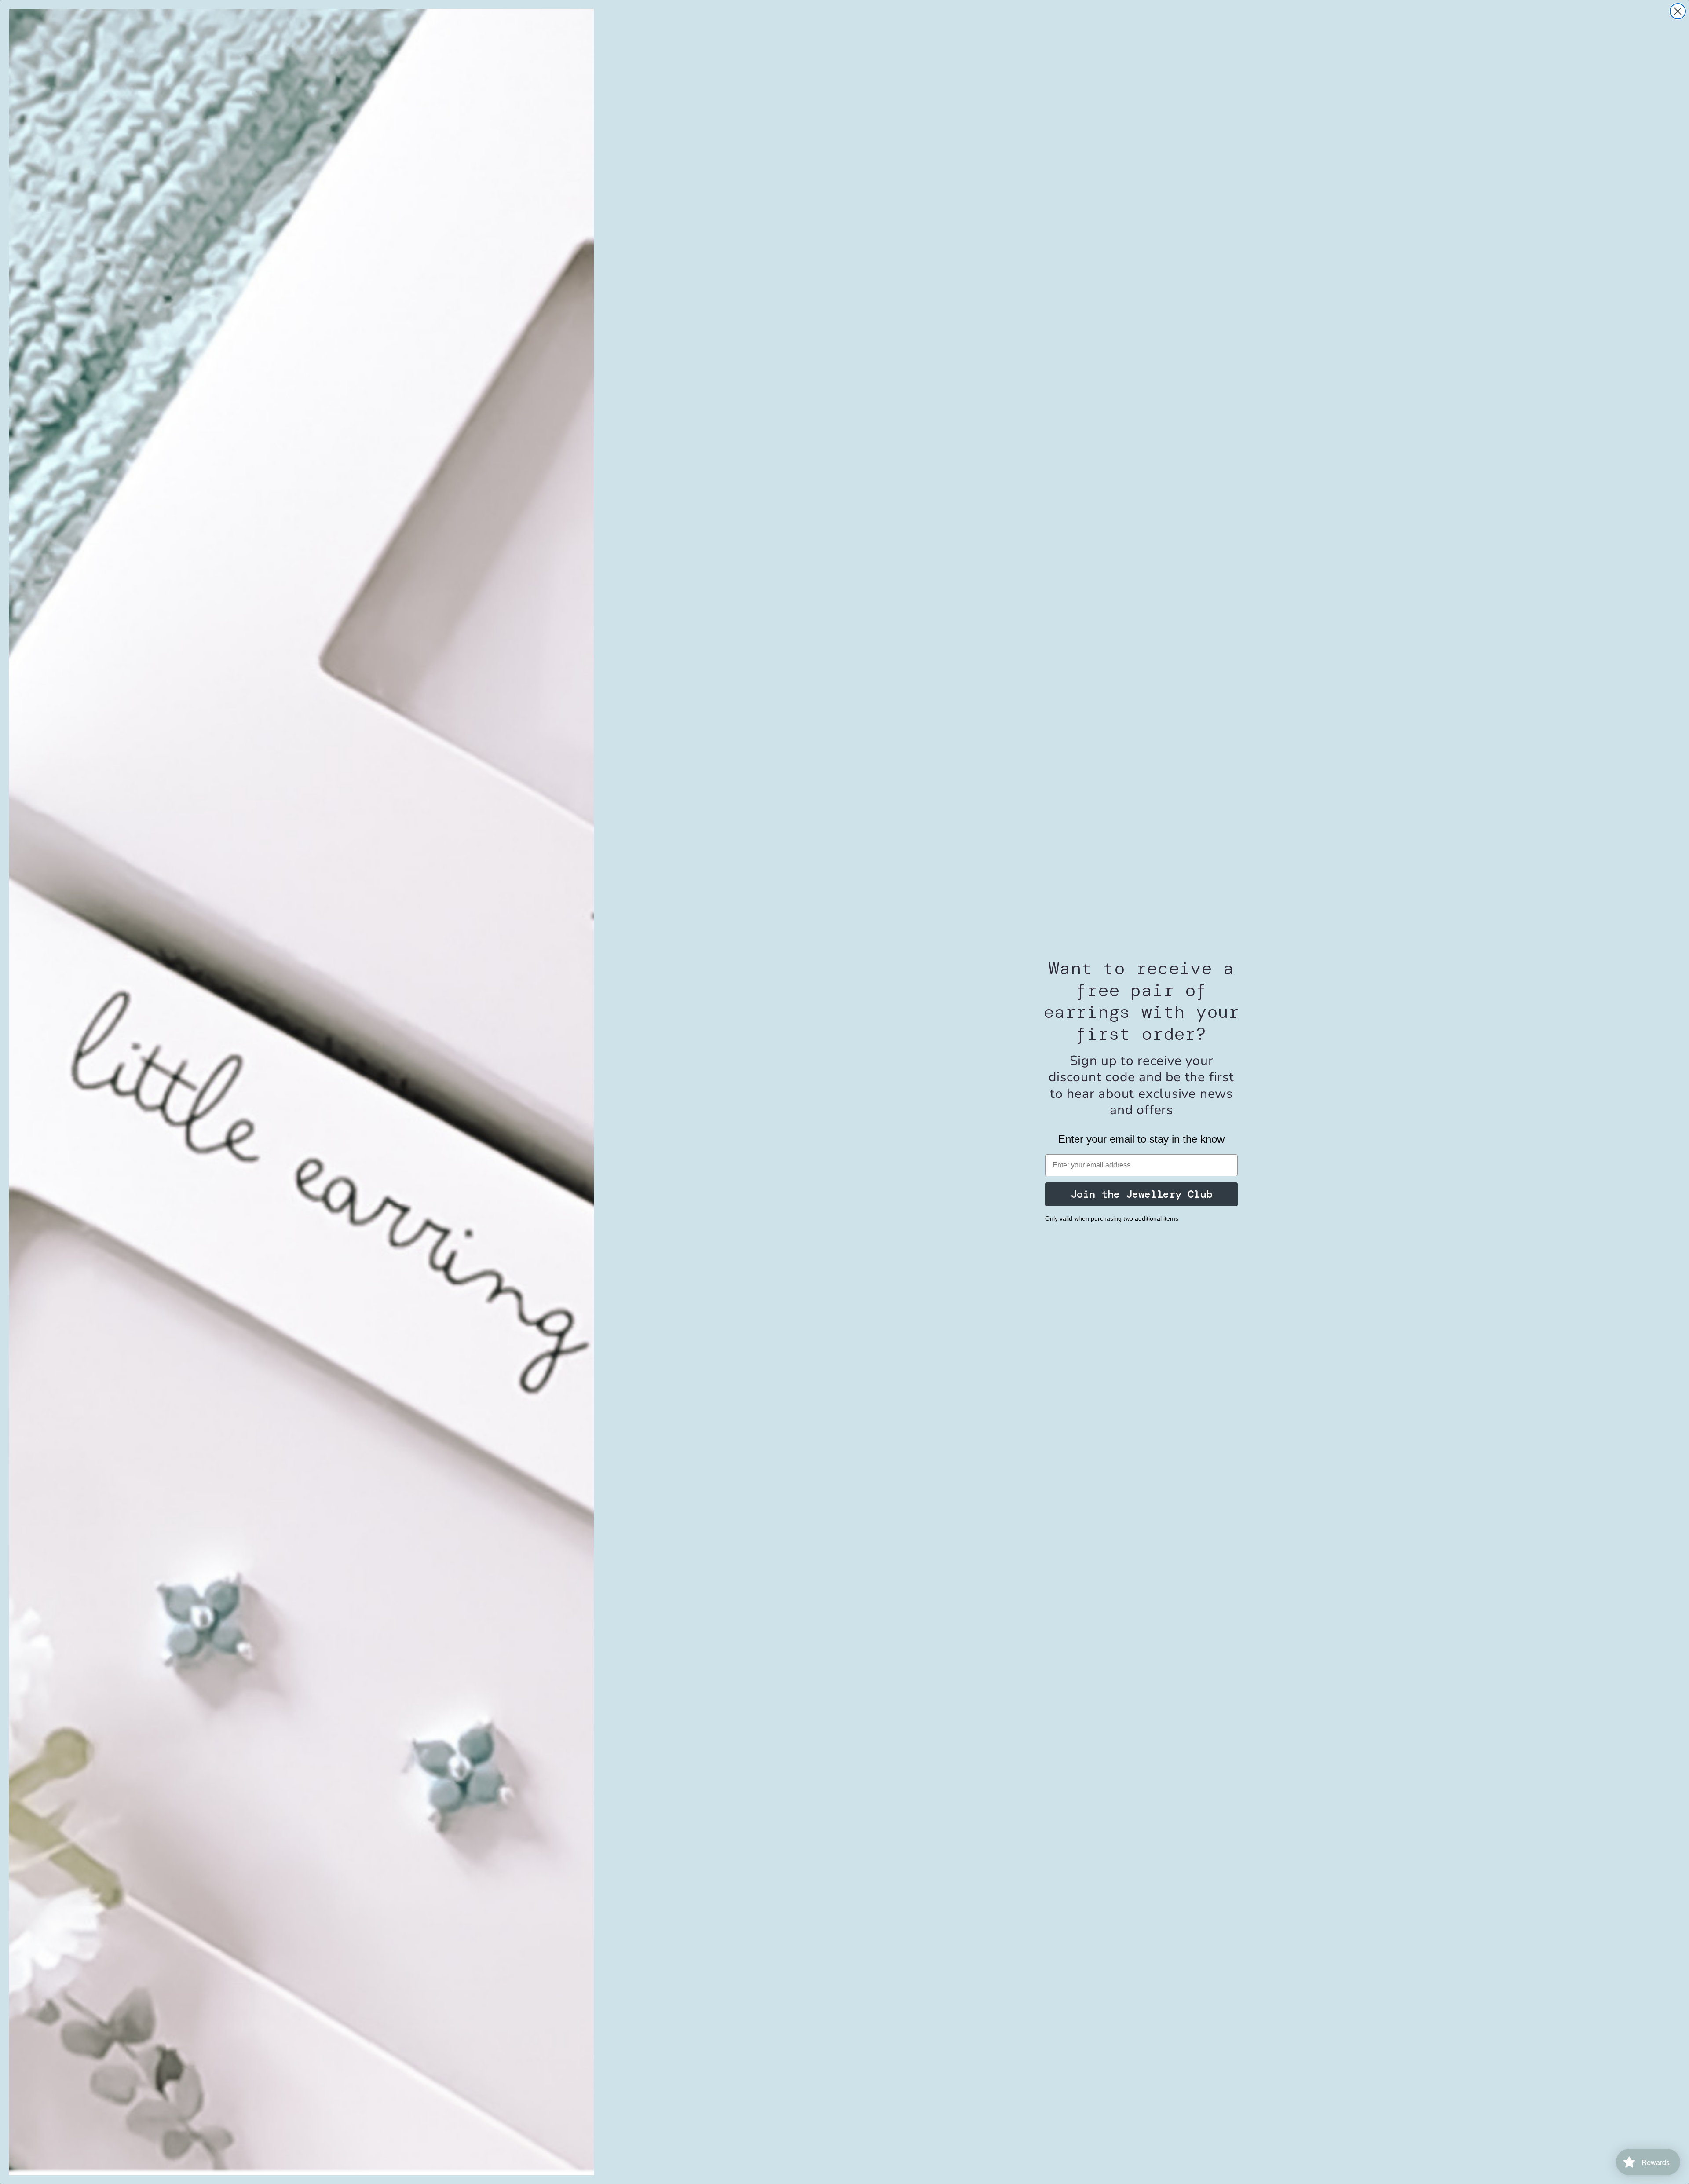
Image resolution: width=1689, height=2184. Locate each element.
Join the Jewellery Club (1141, 1194)
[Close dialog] (1678, 11)
